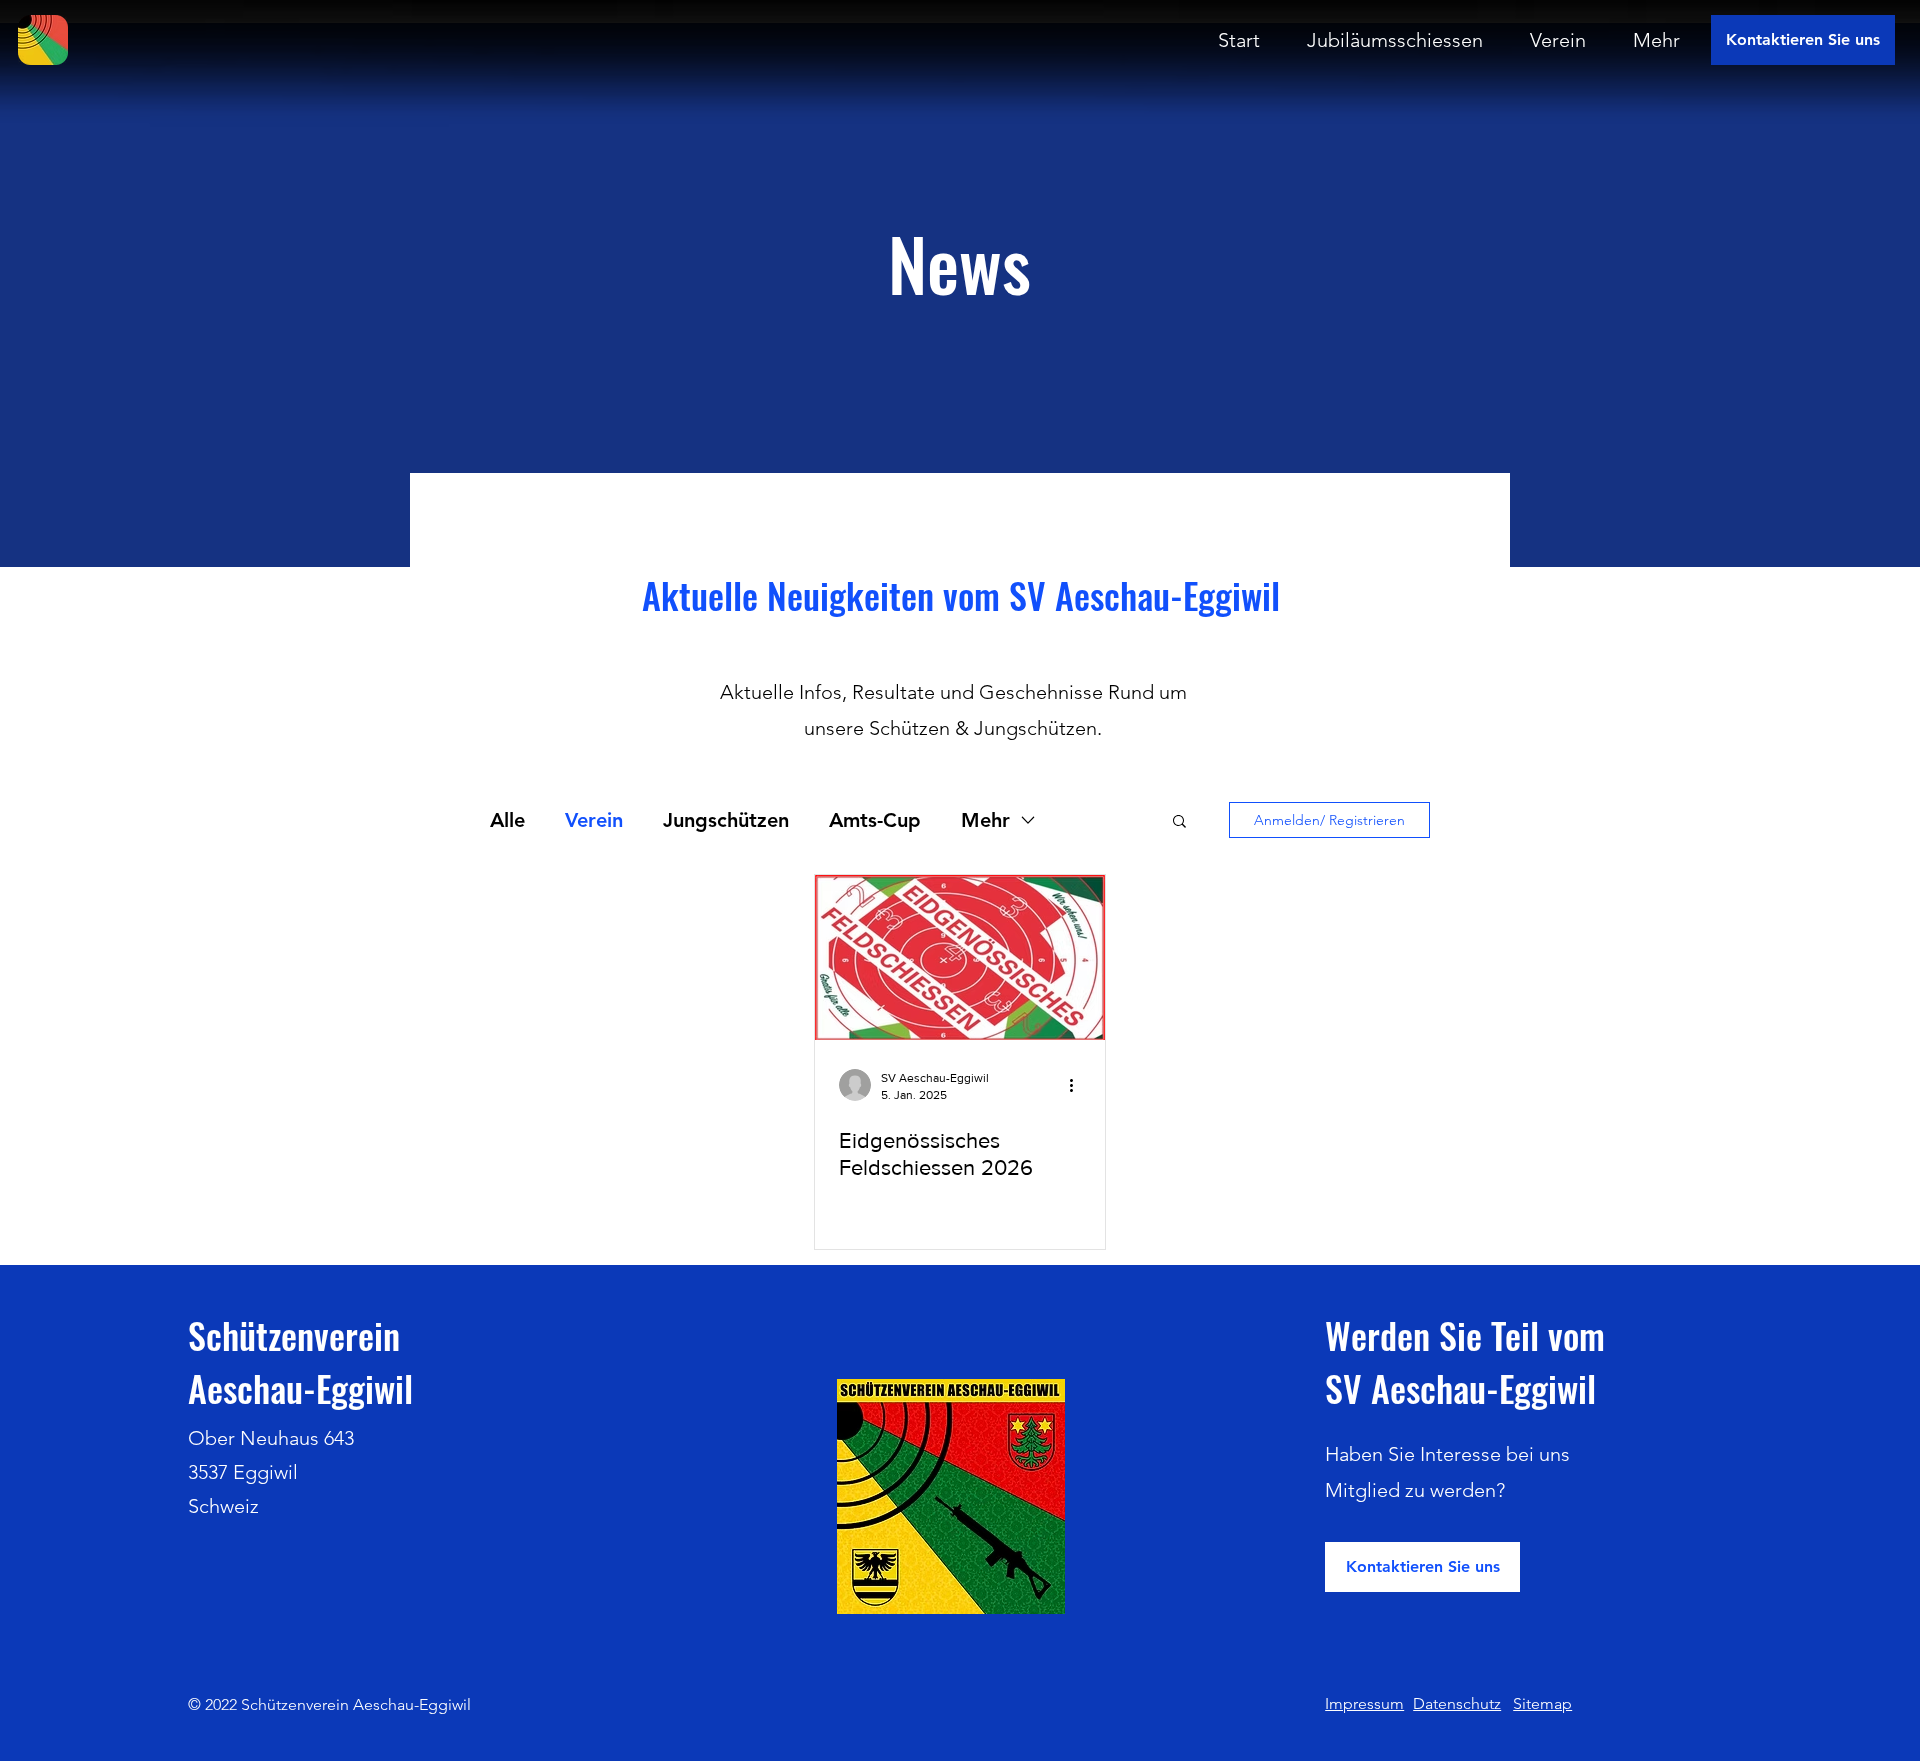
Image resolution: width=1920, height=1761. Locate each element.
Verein (594, 820)
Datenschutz (1457, 1703)
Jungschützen (726, 820)
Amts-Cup (875, 820)
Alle (507, 820)
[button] (1179, 822)
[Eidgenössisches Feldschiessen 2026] (960, 957)
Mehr (985, 820)
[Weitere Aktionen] (1078, 1085)
